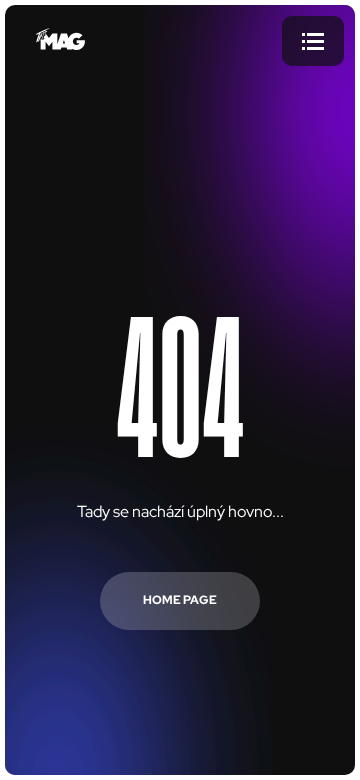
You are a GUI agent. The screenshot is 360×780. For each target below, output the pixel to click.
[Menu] (313, 41)
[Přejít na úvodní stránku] (60, 41)
